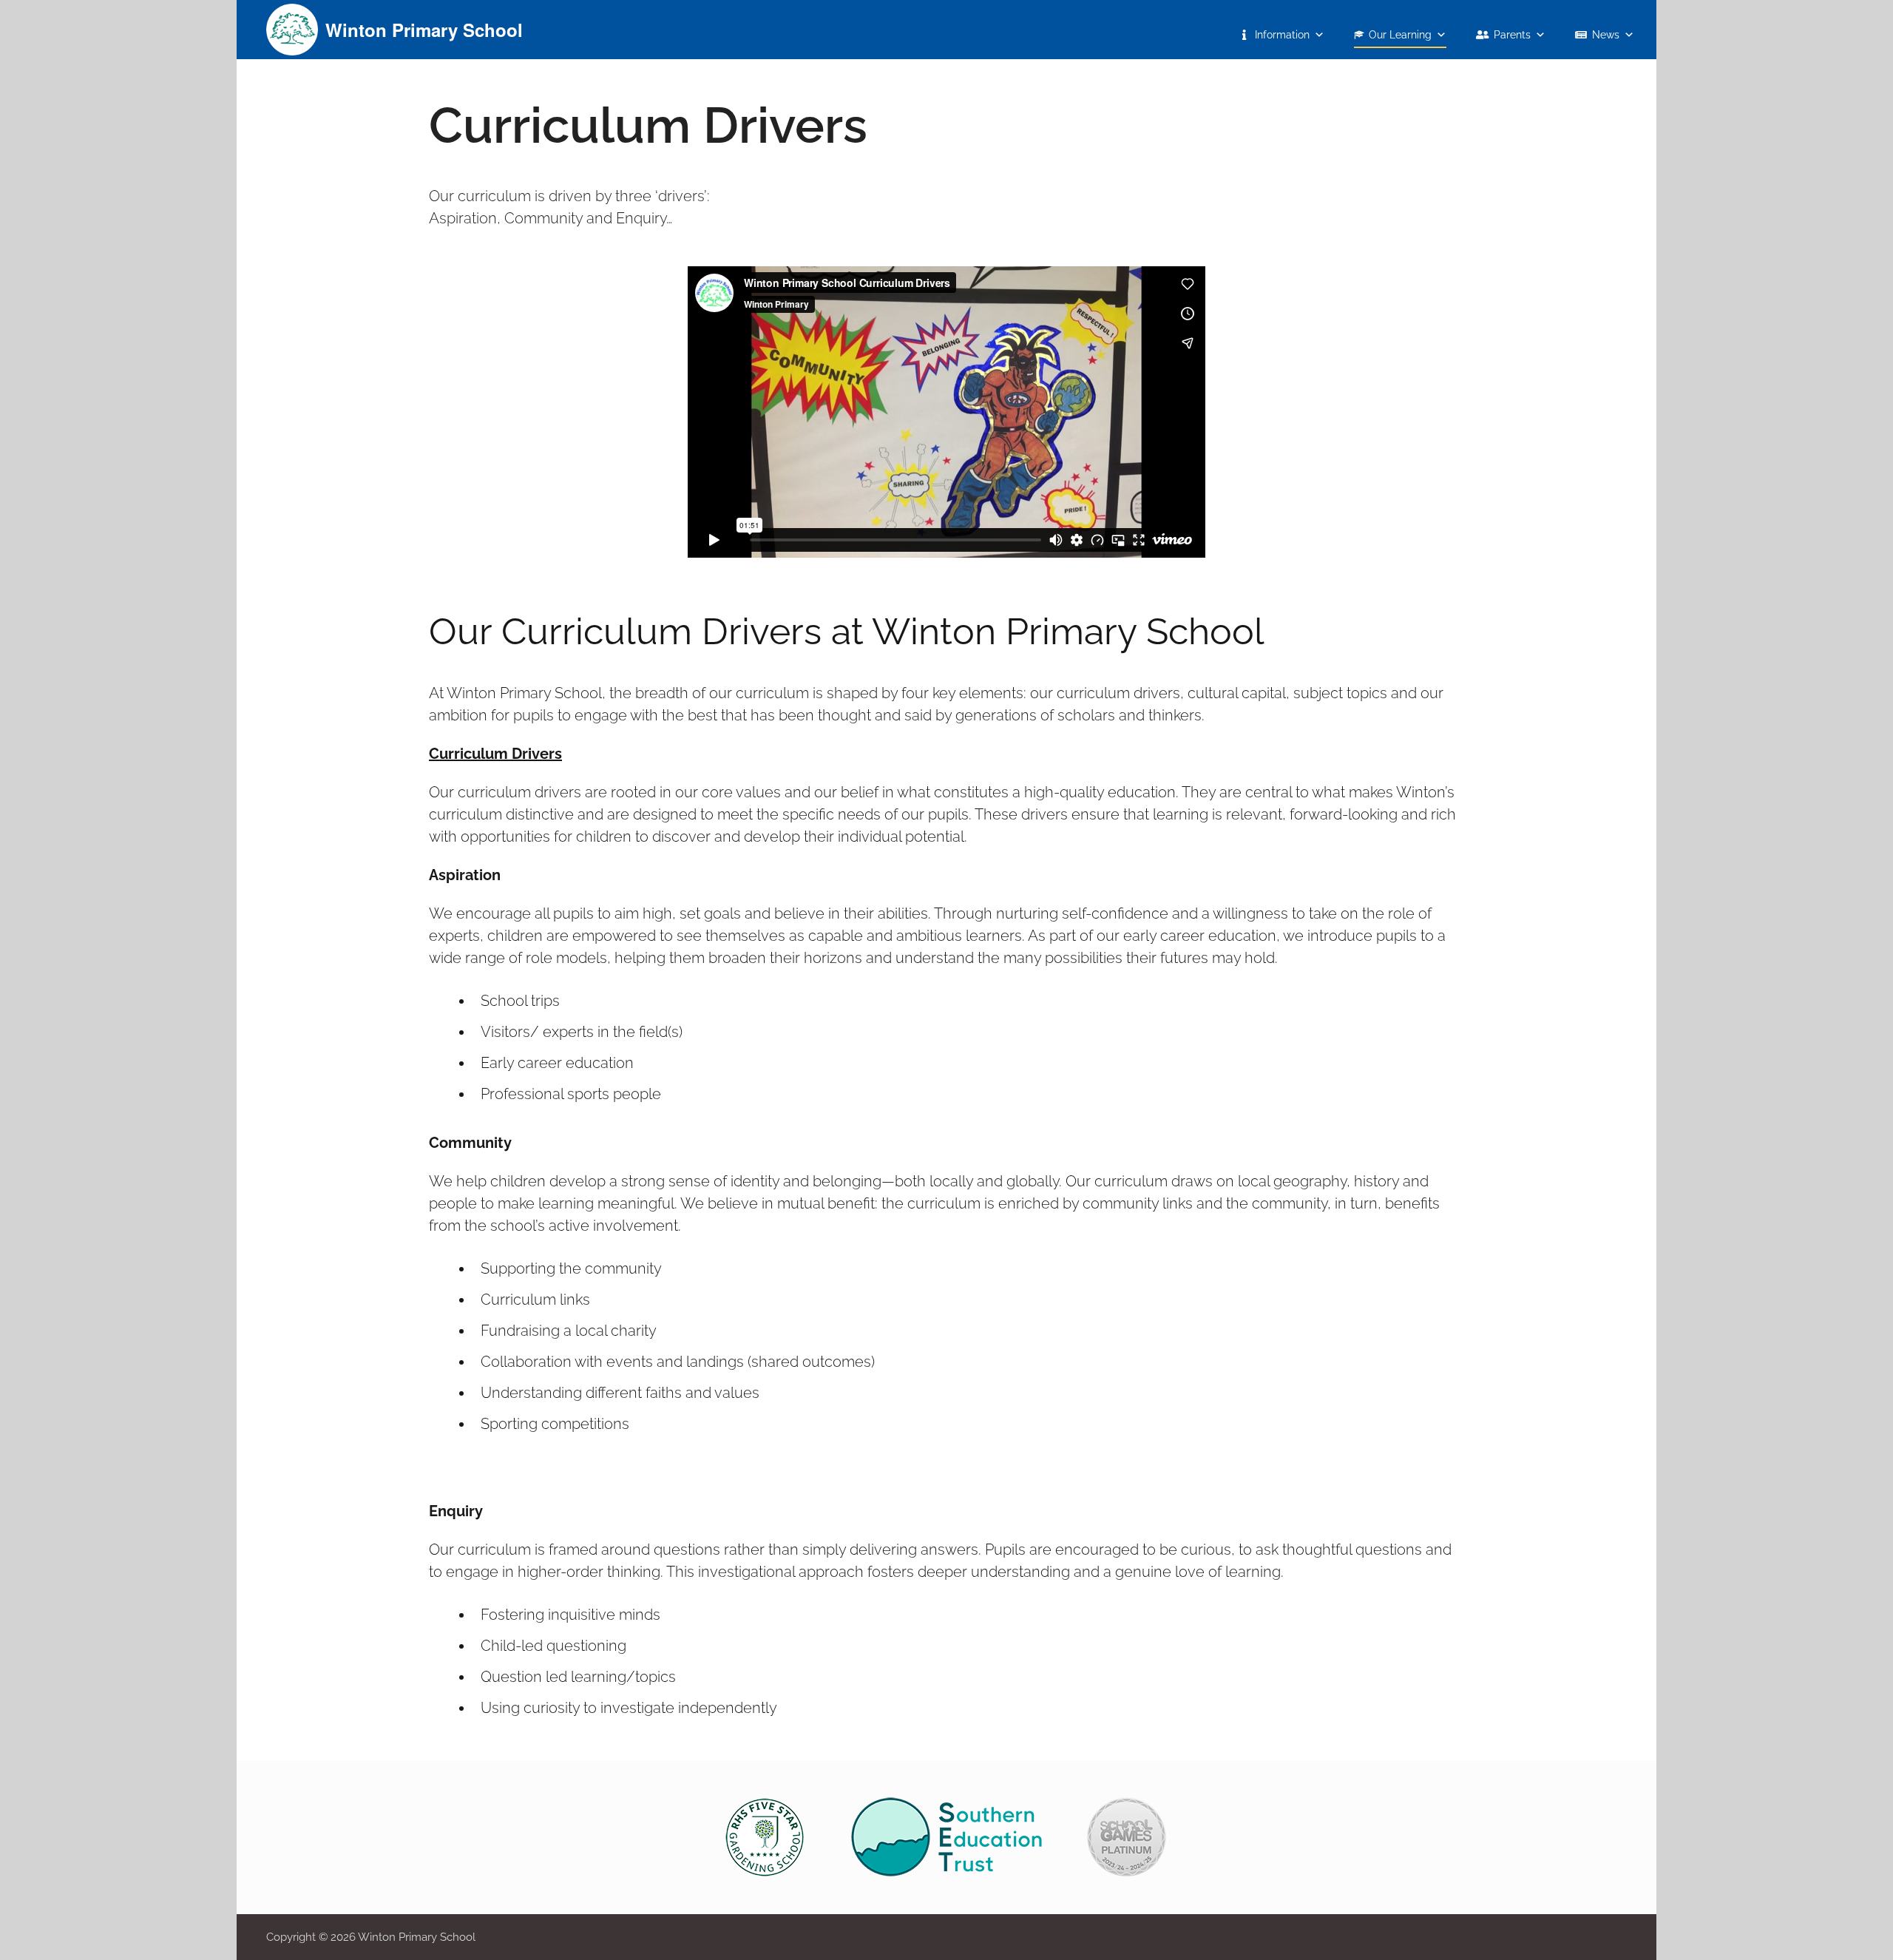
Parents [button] (1512, 35)
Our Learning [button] (1400, 35)
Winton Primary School (424, 30)
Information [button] (1282, 35)
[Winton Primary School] (292, 28)
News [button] (1606, 35)
